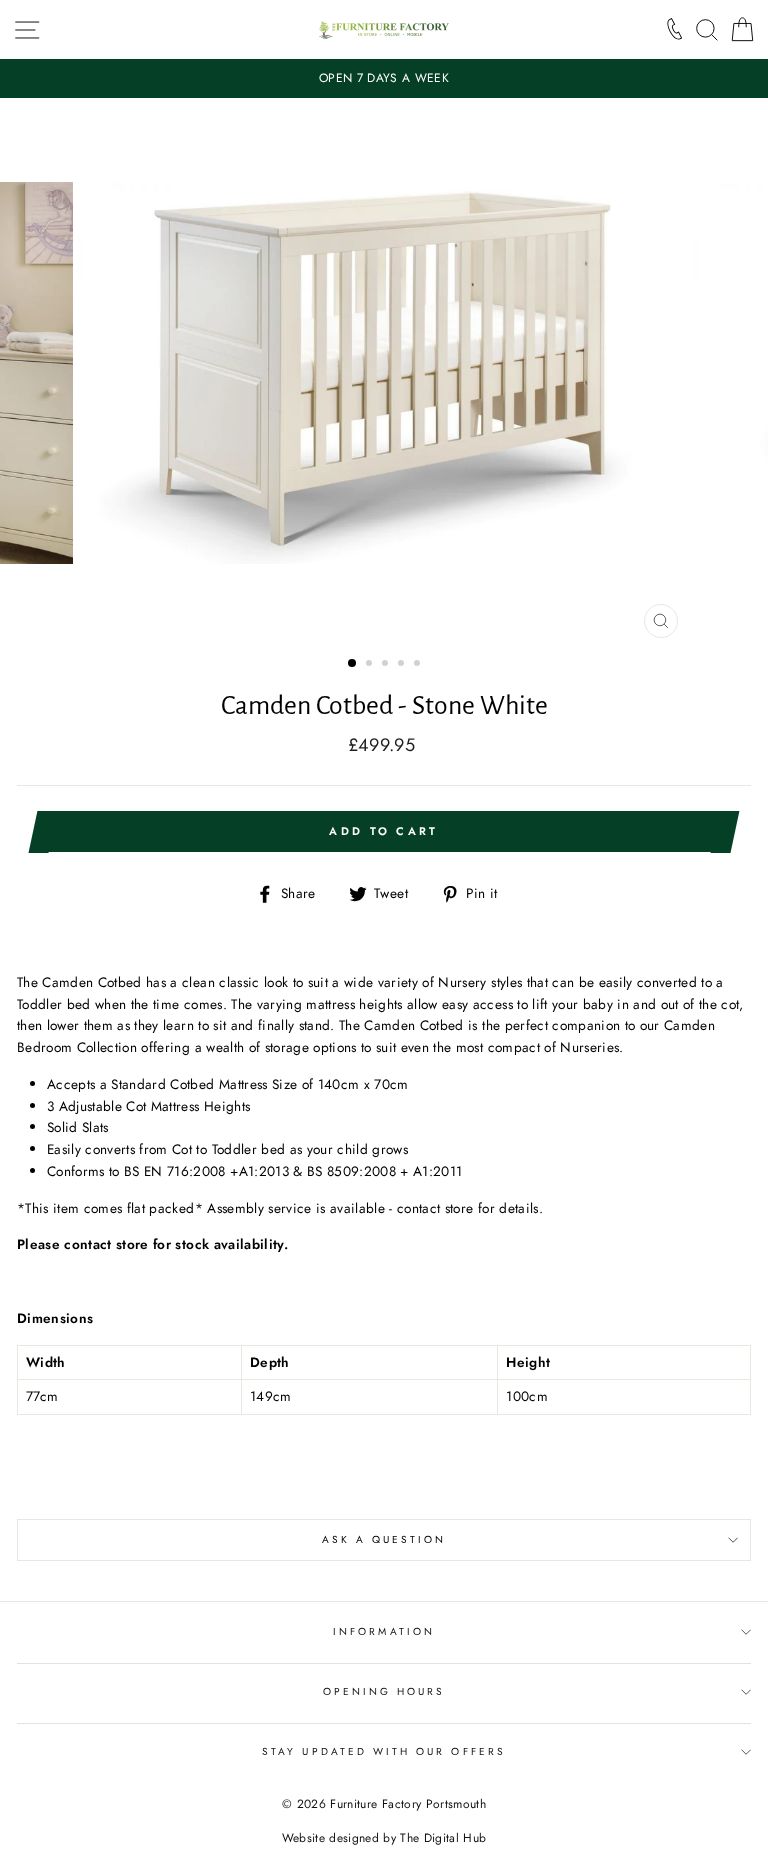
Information (384, 1631)
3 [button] (387, 665)
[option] (384, 78)
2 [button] (371, 665)
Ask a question (384, 1539)
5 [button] (419, 665)
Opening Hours (384, 1691)
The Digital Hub (443, 1838)
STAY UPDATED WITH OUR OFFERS (384, 1751)
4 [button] (403, 665)
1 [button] (353, 664)
